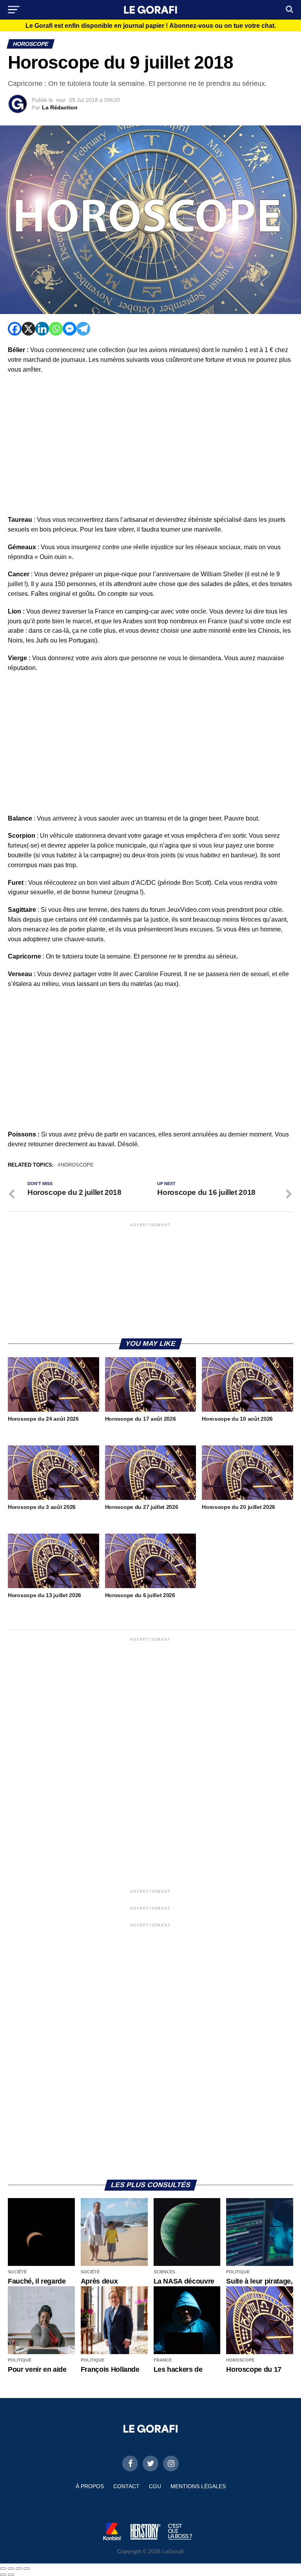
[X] (28, 329)
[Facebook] (15, 329)
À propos (90, 2486)
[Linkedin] (42, 329)
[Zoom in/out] (27, 2569)
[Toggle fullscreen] (19, 2569)
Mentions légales (198, 2486)
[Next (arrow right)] (11, 2575)
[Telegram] (83, 329)
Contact (126, 2486)
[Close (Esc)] (3, 2569)
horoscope (77, 1165)
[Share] (11, 2569)
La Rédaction (60, 107)
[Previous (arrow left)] (3, 2575)
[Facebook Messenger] (70, 329)
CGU (155, 2486)
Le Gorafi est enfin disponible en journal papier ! (151, 26)
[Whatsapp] (56, 329)
